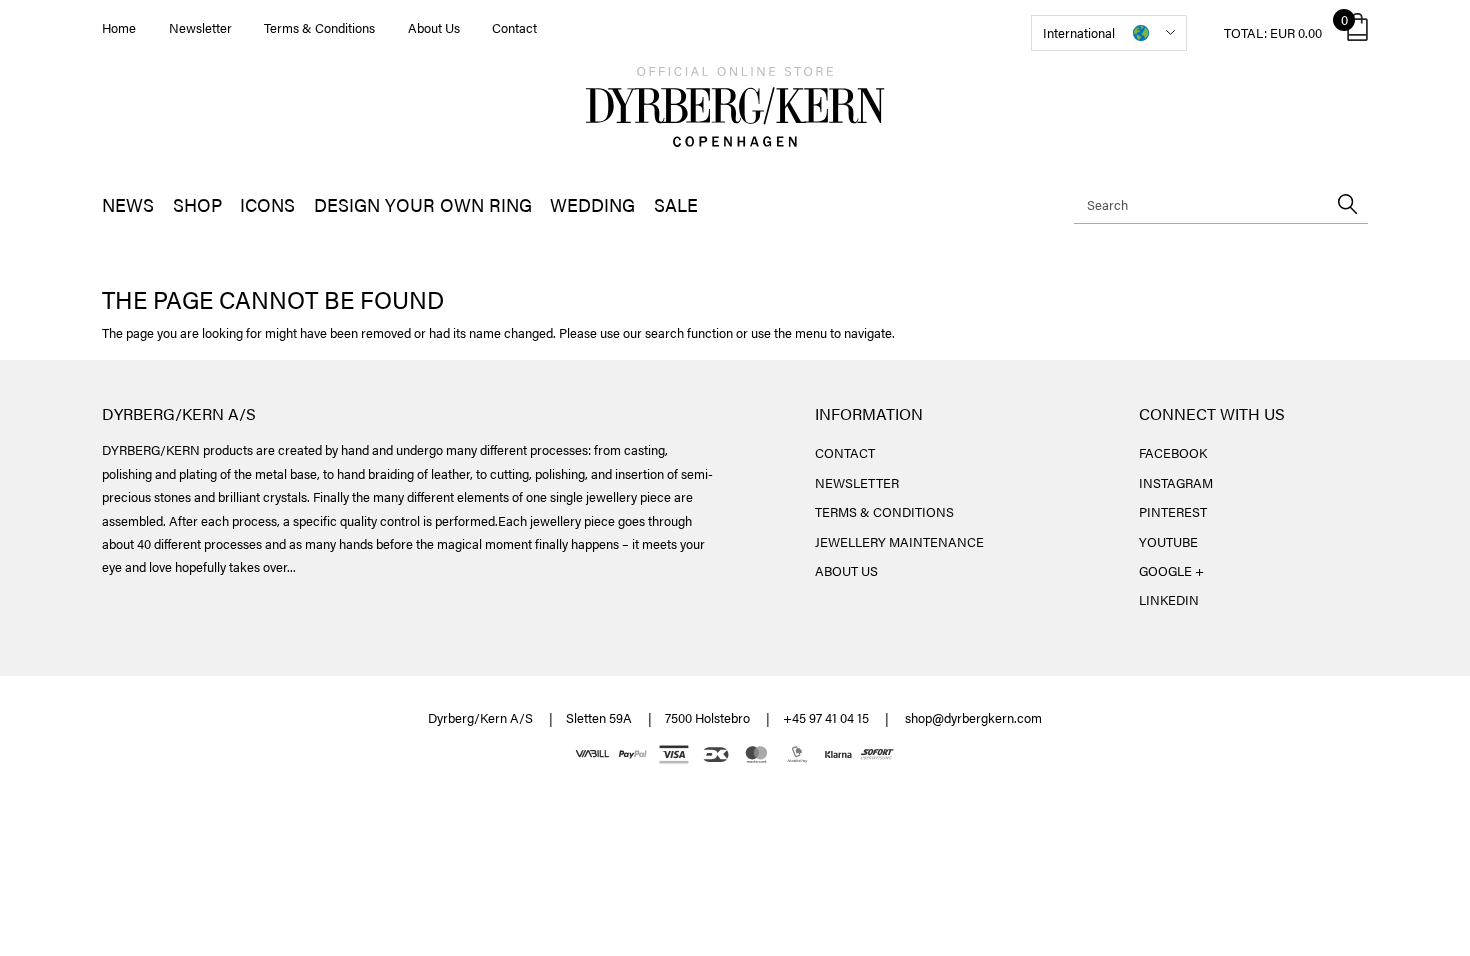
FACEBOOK (1173, 452)
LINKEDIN (1169, 599)
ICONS (267, 204)
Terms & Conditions (319, 27)
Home (119, 27)
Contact (514, 27)
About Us (434, 27)
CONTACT (845, 452)
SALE (676, 204)
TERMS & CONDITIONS (884, 511)
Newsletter (200, 27)
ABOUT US (846, 570)
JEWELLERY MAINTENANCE (899, 541)
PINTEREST (1173, 511)
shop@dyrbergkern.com (973, 717)
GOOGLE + (1171, 570)
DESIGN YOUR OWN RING (423, 204)
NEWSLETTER (857, 482)
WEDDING (592, 204)
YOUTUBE (1168, 541)
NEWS (128, 204)
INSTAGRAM (1176, 482)
